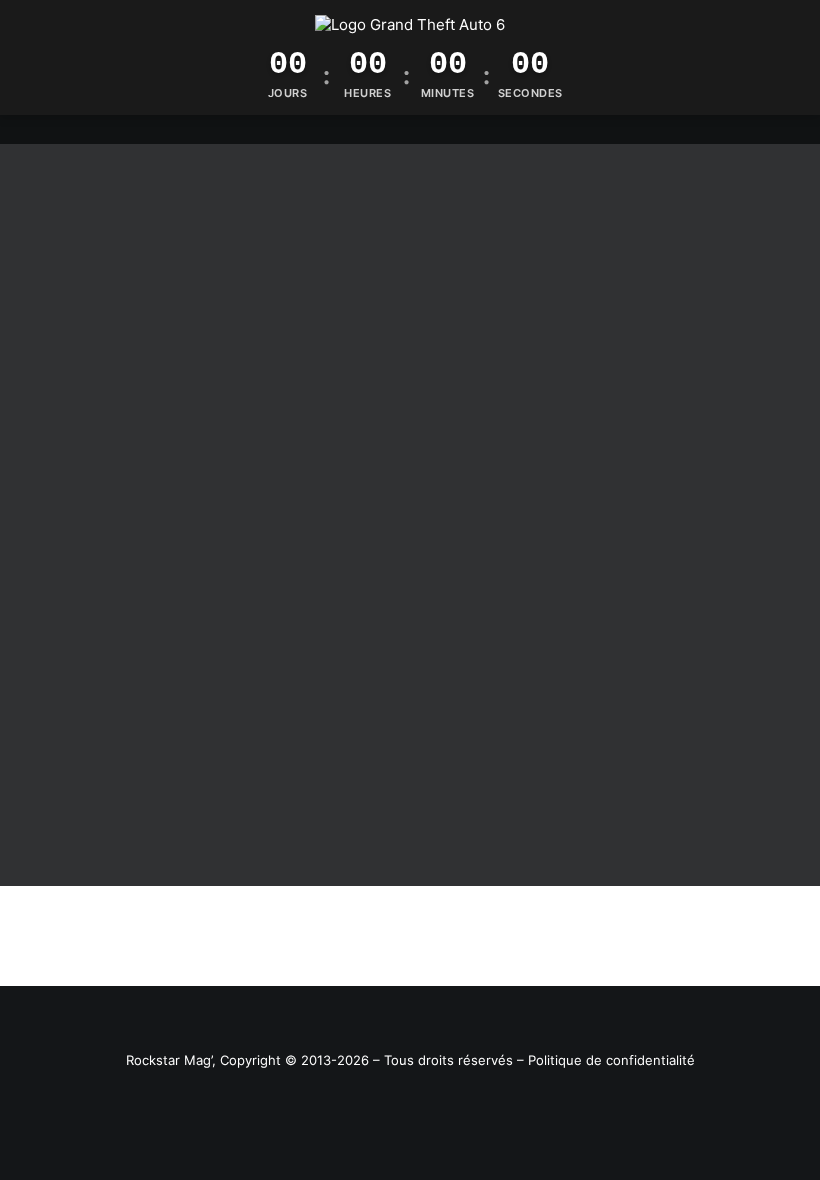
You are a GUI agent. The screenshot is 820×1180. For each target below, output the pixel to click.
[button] (410, 460)
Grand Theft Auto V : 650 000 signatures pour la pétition (263, 805)
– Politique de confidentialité (606, 1060)
